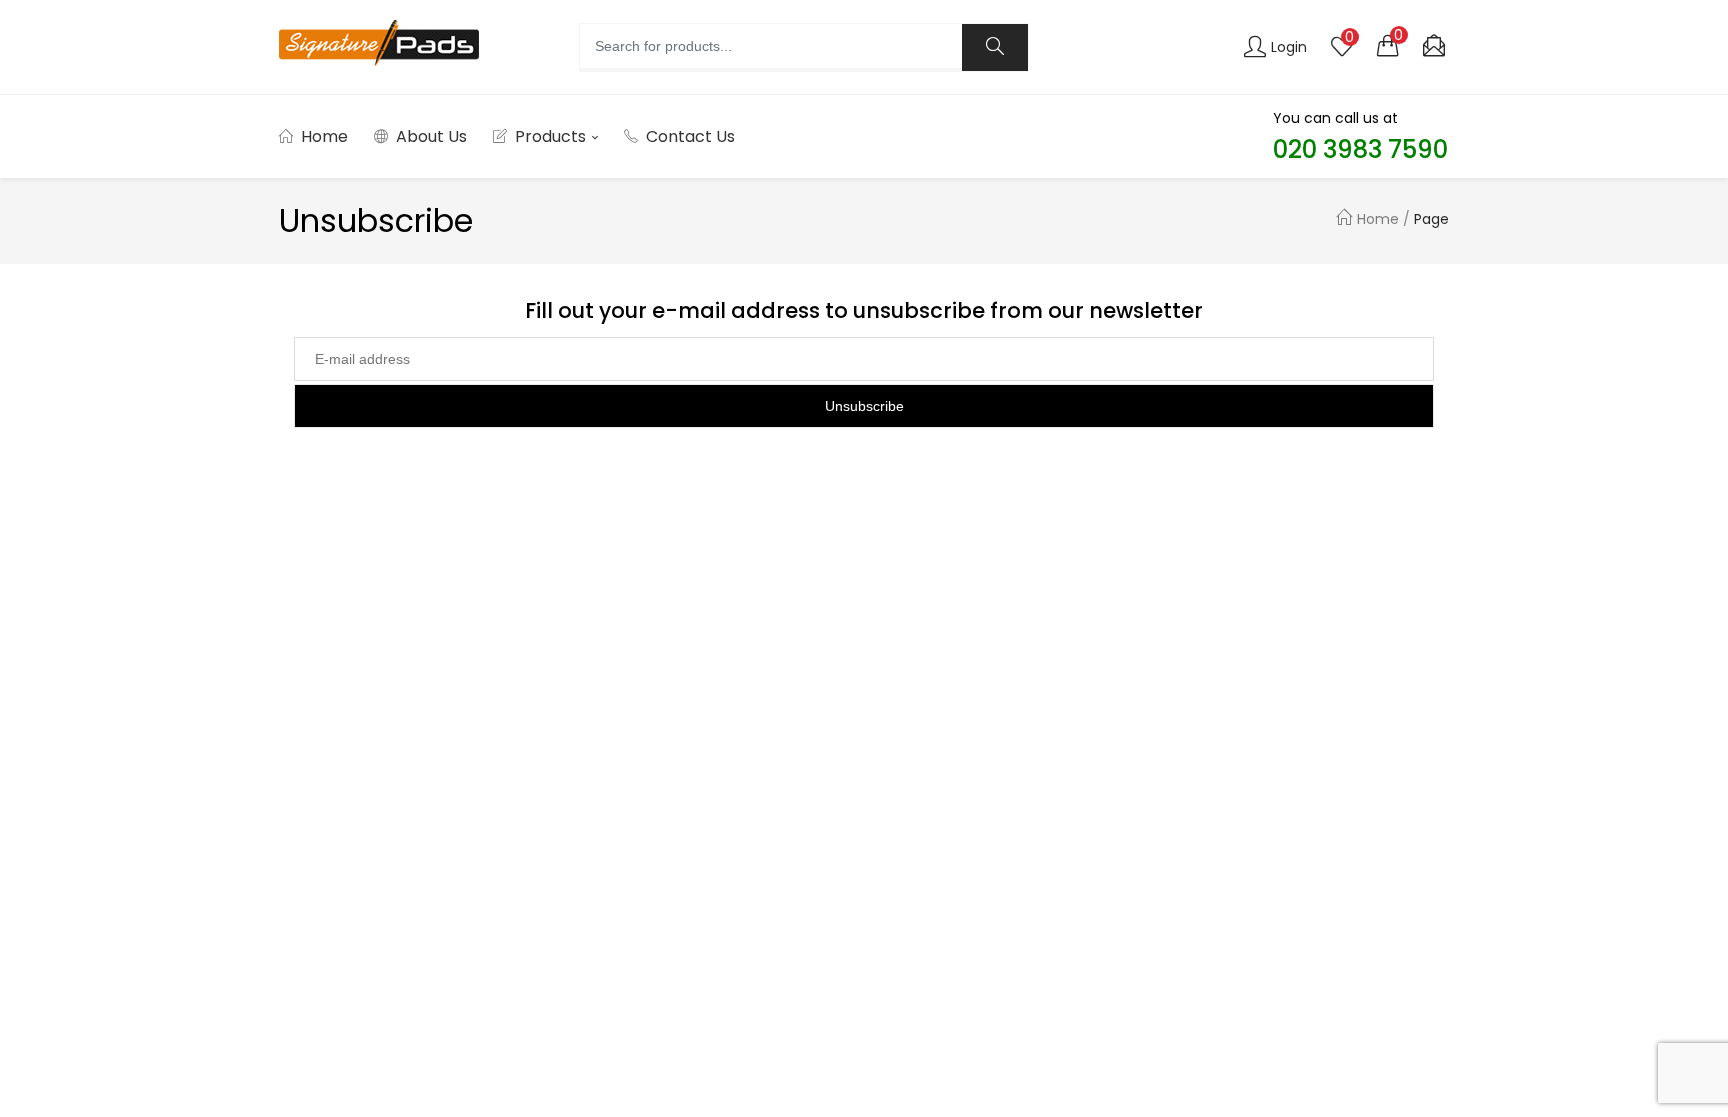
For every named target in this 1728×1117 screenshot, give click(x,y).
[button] (1388, 45)
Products (552, 136)
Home (324, 136)
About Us (431, 136)
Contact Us (690, 136)
